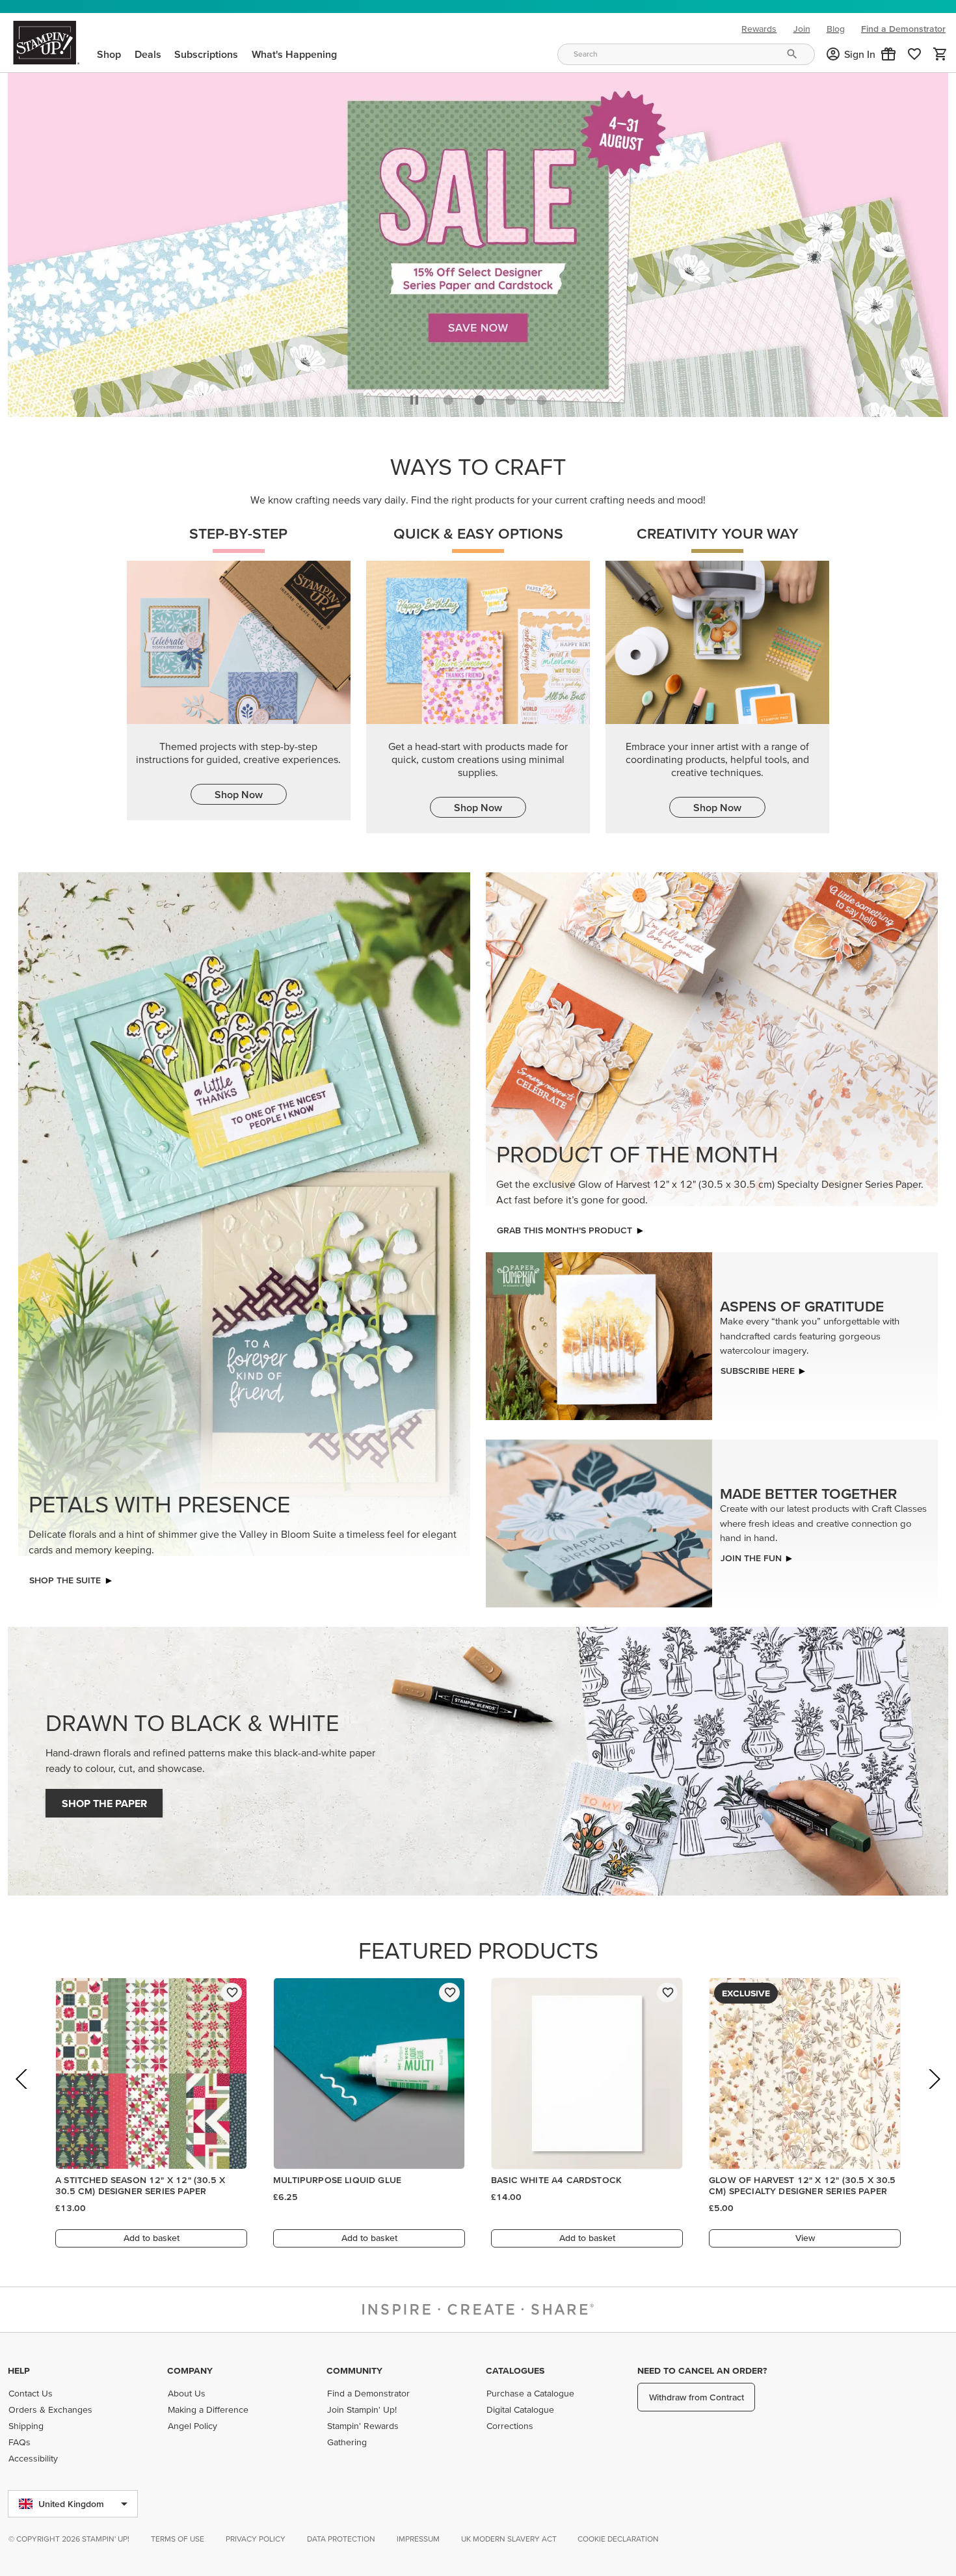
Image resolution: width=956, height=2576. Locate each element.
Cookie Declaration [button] (618, 2539)
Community (354, 2370)
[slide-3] (542, 397)
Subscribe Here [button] (758, 1367)
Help (19, 2370)
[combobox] (686, 54)
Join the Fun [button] (751, 1554)
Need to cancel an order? (702, 2370)
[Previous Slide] (22, 2094)
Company (190, 2370)
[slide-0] (448, 397)
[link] (914, 54)
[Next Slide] (934, 2094)
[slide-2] (511, 397)
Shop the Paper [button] (104, 1800)
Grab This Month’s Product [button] (564, 1227)
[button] (888, 54)
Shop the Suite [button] (65, 1577)
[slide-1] (479, 397)
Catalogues (515, 2370)
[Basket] (940, 54)
